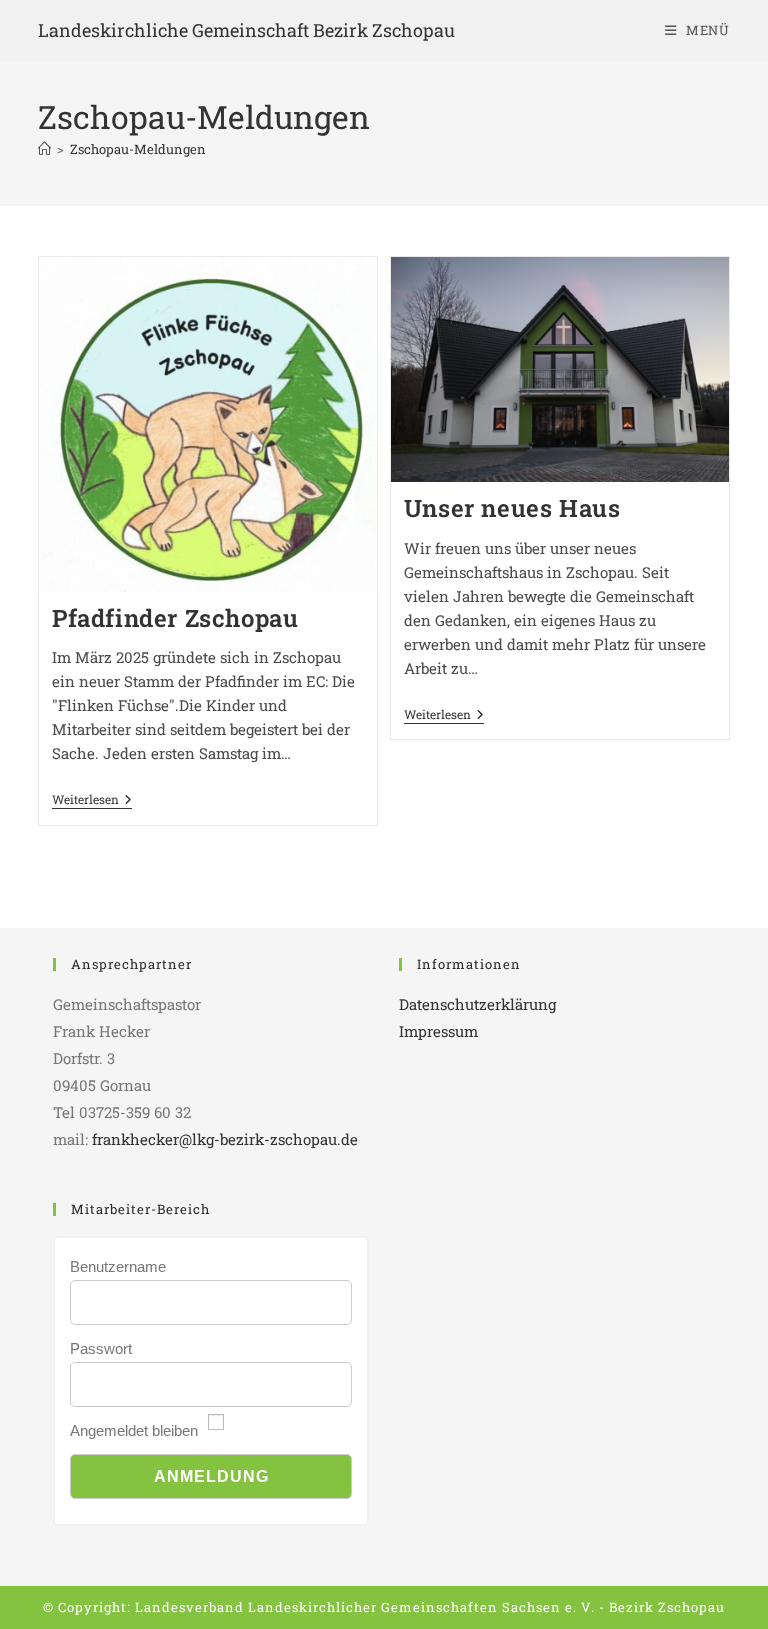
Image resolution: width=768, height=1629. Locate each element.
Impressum (438, 1031)
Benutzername (118, 1266)
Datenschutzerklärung (477, 1004)
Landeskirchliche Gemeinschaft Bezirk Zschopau (246, 30)
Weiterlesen (92, 799)
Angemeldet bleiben (134, 1430)
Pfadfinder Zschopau (175, 618)
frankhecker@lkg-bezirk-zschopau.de (225, 1139)
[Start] (44, 149)
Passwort (101, 1348)
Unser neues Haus (512, 508)
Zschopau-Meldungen (138, 149)
